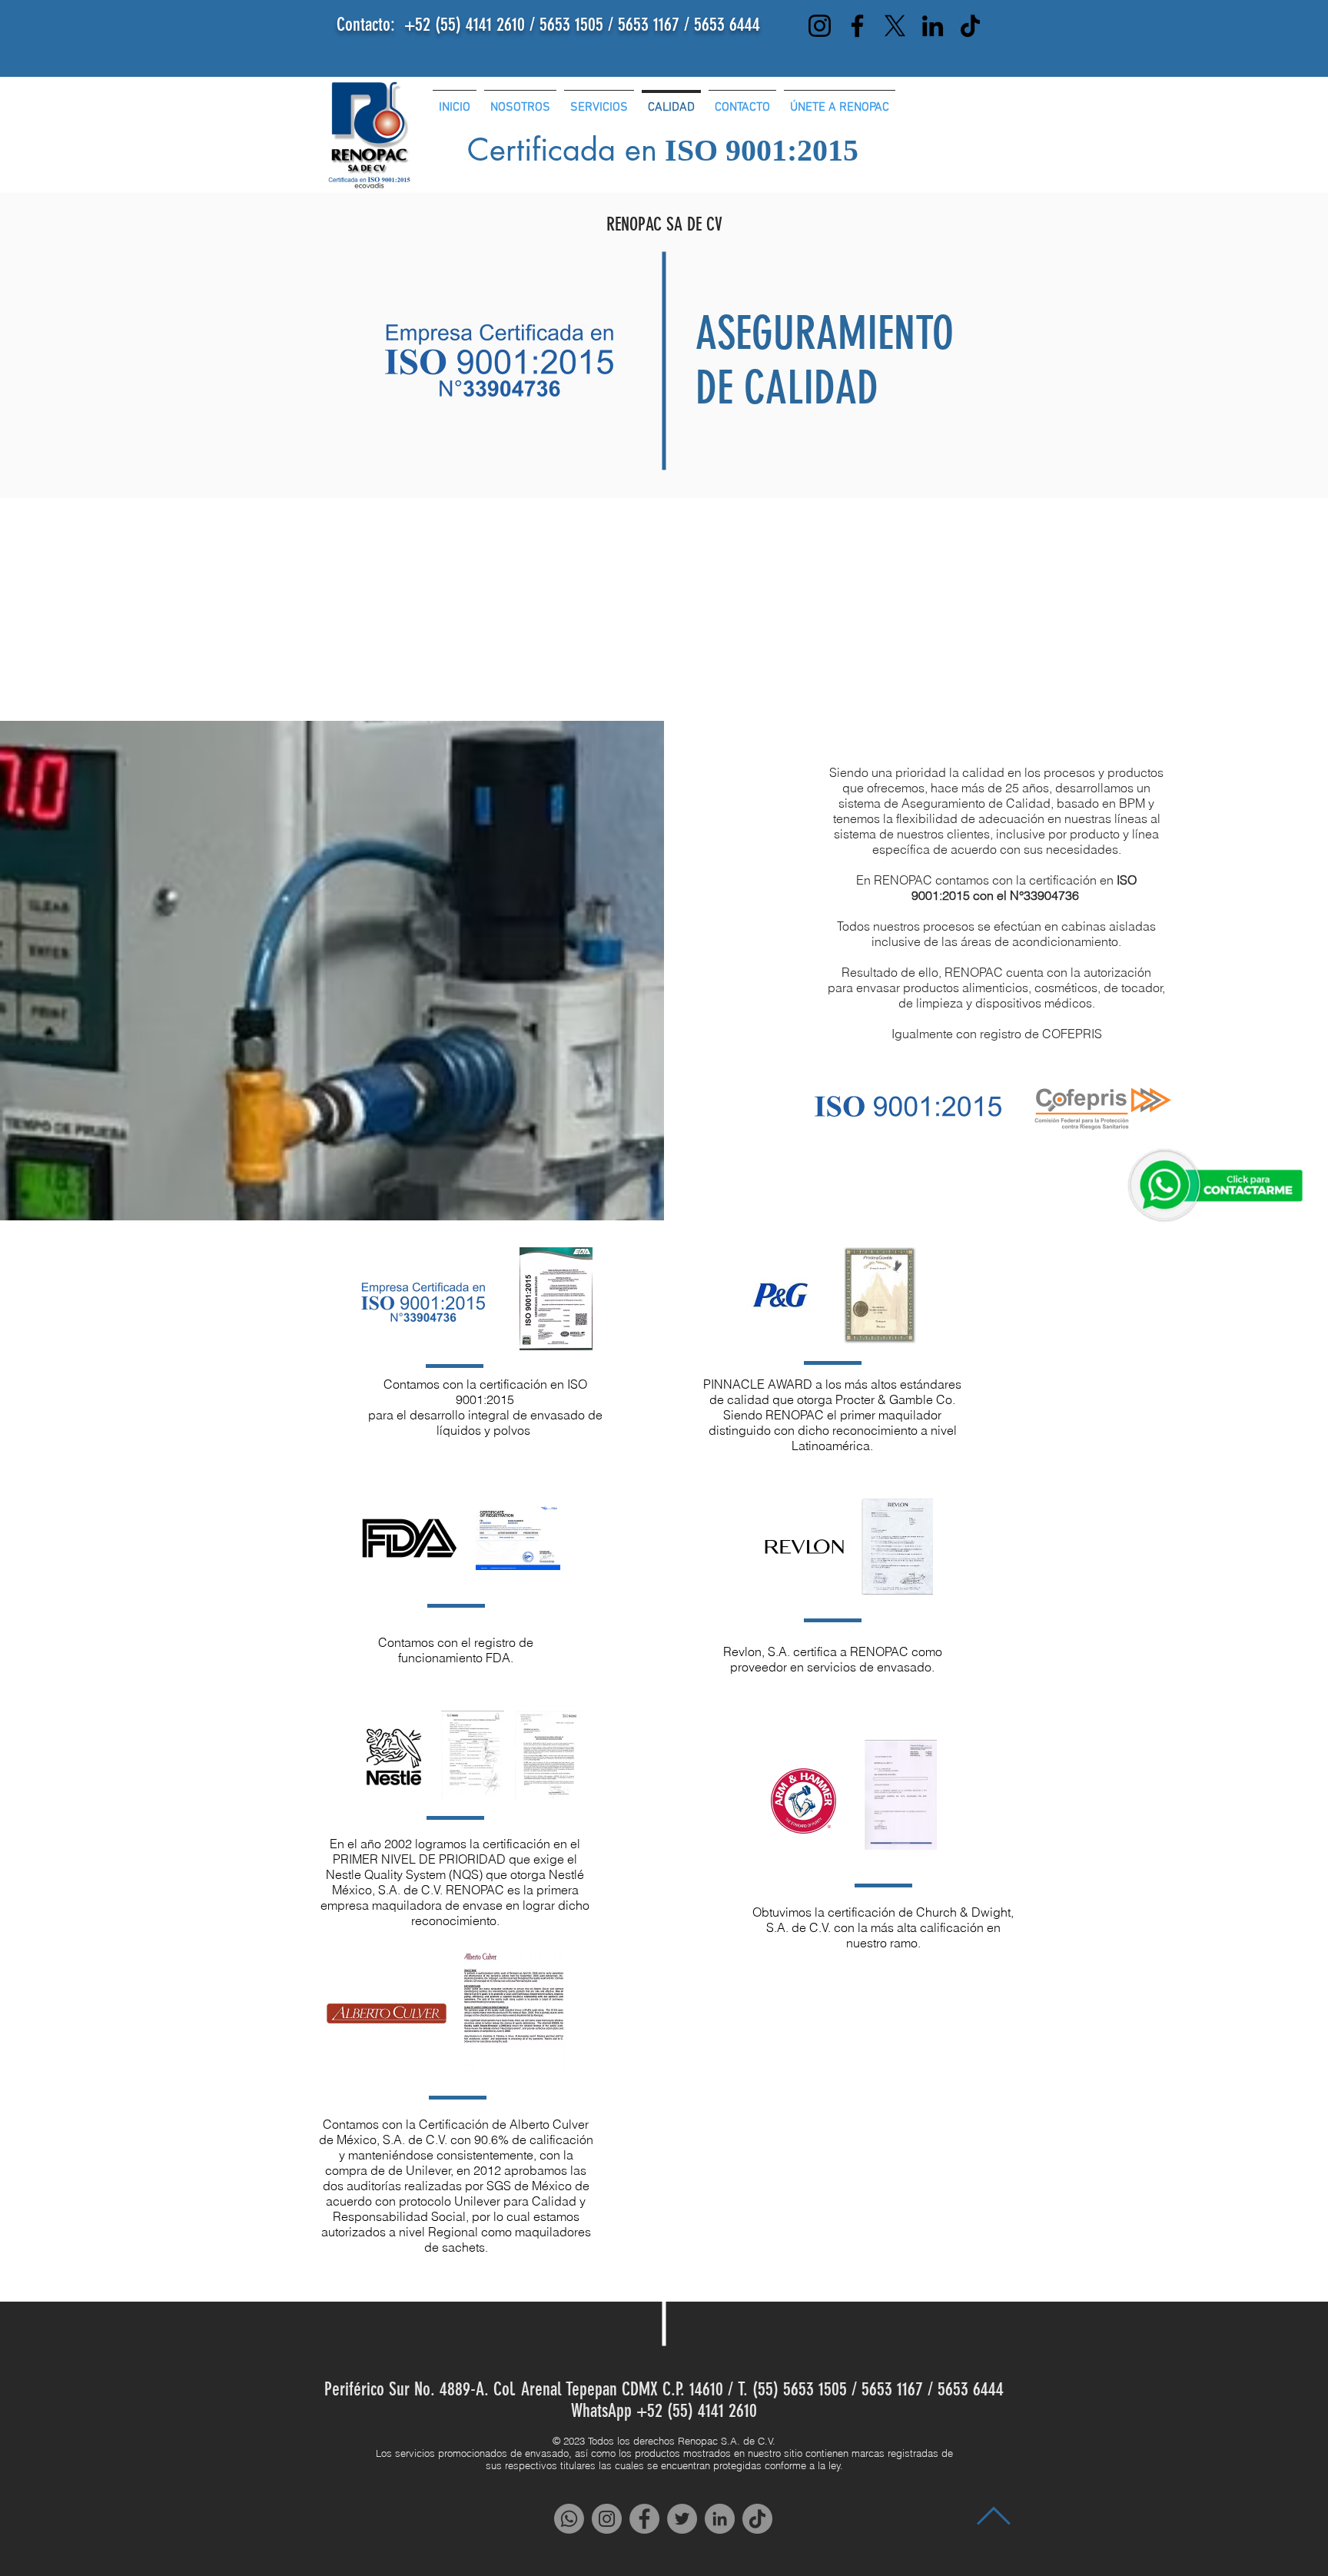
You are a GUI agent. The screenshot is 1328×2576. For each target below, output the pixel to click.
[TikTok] (970, 26)
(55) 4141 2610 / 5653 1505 (521, 25)
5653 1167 (651, 25)
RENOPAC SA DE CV (664, 224)
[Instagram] (820, 26)
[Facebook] (857, 26)
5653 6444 (727, 25)
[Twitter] (682, 2519)
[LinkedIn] (933, 26)
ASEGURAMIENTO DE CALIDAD (825, 360)
